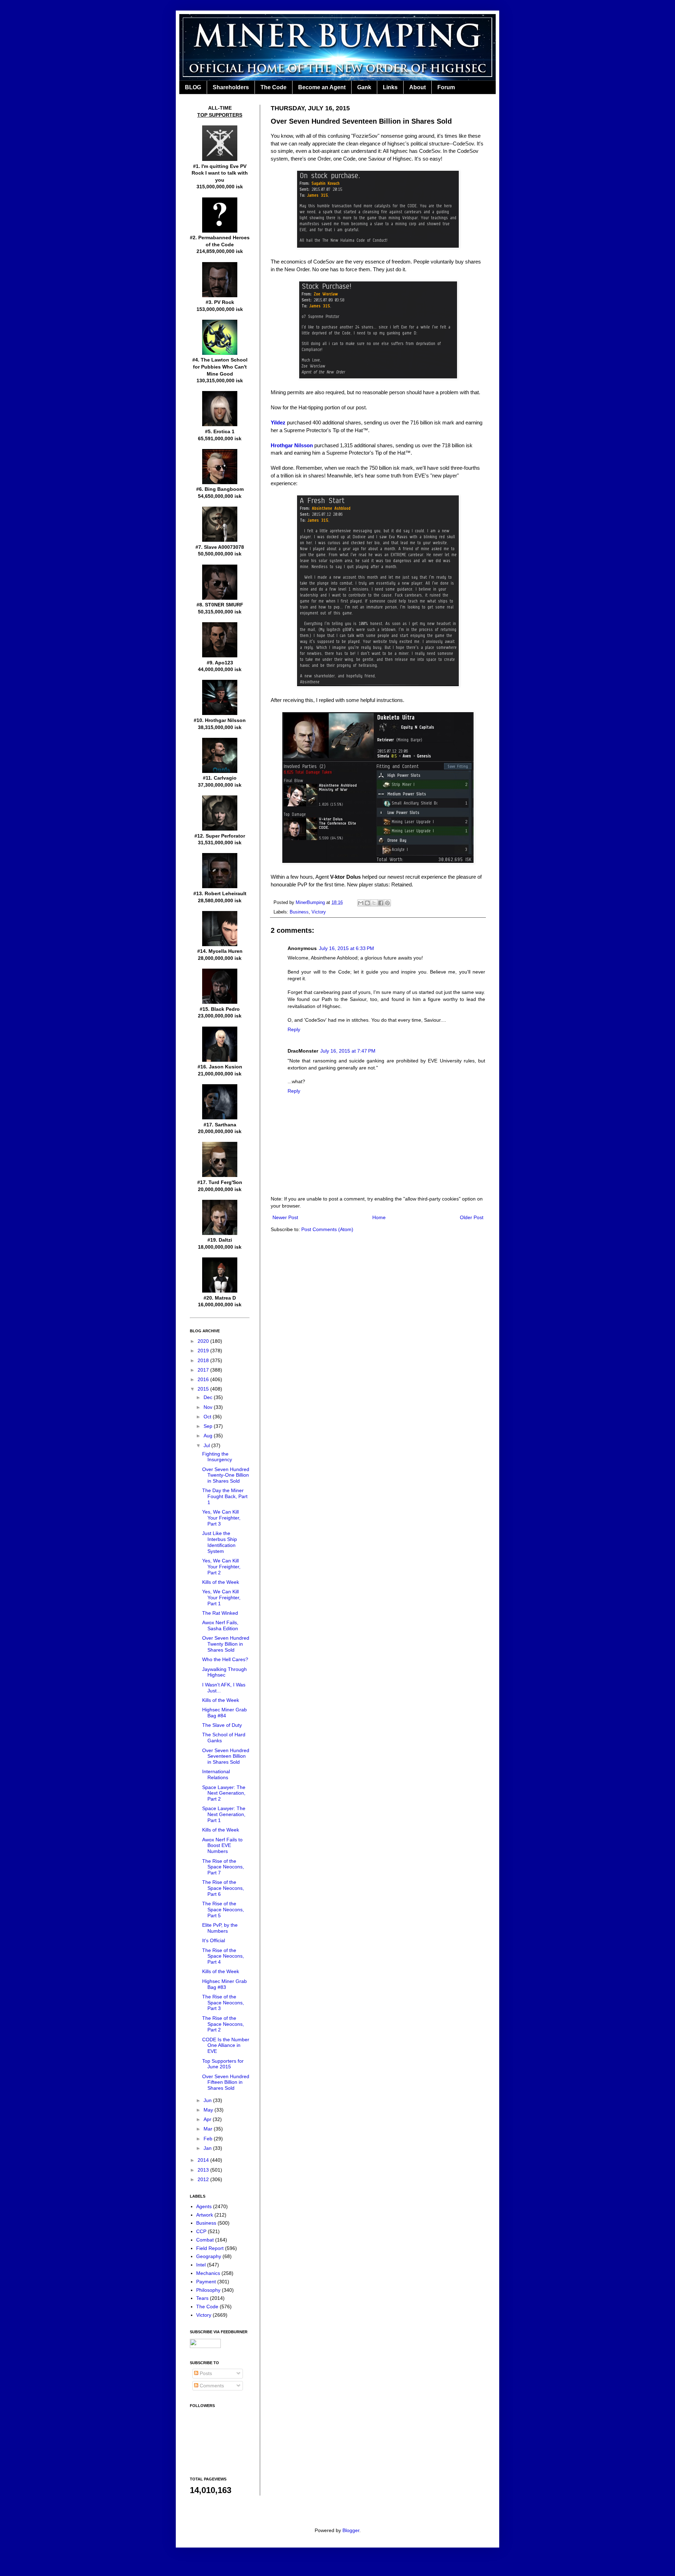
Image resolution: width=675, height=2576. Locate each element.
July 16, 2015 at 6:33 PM (346, 948)
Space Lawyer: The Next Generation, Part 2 (224, 1793)
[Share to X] (374, 903)
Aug (209, 1436)
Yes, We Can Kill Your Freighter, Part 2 (221, 1567)
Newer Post (285, 1217)
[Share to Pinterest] (387, 903)
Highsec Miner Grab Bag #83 (224, 1984)
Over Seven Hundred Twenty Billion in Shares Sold (226, 1644)
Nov (209, 1407)
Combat (205, 2240)
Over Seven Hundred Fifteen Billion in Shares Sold (226, 2082)
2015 (204, 1389)
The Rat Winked (220, 1613)
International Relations (216, 1774)
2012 (204, 2179)
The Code (274, 87)
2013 (204, 2170)
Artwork (205, 2215)
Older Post (472, 1217)
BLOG (193, 87)
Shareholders (231, 87)
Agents (204, 2206)
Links (390, 87)
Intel (201, 2265)
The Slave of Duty (222, 1725)
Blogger (351, 2530)
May (209, 2110)
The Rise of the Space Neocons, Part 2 (223, 2024)
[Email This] (361, 903)
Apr (208, 2119)
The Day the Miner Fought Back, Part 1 (225, 1496)
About (417, 87)
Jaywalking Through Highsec (224, 1672)
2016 (204, 1379)
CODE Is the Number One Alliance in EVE (226, 2045)
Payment (206, 2282)
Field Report (210, 2248)
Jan (208, 2148)
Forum (446, 87)
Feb (209, 2139)
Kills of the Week (221, 1582)
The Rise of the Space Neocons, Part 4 (223, 1956)
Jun (208, 2100)
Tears (202, 2298)
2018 (204, 1360)
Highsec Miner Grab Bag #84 (224, 1713)
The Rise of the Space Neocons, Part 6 (223, 1888)
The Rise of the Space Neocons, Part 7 (223, 1867)
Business (299, 912)
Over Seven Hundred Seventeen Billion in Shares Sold (226, 1756)
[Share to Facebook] (381, 903)
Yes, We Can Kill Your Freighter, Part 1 (221, 1598)
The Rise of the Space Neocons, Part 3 (223, 2003)
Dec (209, 1397)
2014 (204, 2160)
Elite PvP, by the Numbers (220, 1928)
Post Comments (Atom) (327, 1229)
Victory (319, 912)
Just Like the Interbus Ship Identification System (220, 1542)
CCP (201, 2231)
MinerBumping (311, 903)
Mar (209, 2129)
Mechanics (208, 2273)
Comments (211, 2386)
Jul (207, 1445)
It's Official (214, 1940)
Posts (205, 2373)
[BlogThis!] (367, 903)
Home (379, 1217)
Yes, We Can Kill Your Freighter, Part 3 (221, 1518)
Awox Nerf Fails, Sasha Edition (220, 1625)
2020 (204, 1341)
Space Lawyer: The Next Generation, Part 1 (224, 1814)
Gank (364, 87)
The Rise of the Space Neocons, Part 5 (223, 1910)
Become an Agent (322, 87)
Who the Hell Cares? (225, 1659)
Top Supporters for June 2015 (223, 2064)
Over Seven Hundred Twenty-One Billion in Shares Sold (226, 1475)
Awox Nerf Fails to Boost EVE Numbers (222, 1846)
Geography (209, 2256)
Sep (209, 1426)
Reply (294, 1029)
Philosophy (208, 2290)
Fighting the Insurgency (217, 1457)
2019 (204, 1351)
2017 (204, 1370)
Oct (208, 1417)
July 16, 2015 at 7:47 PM (348, 1051)
